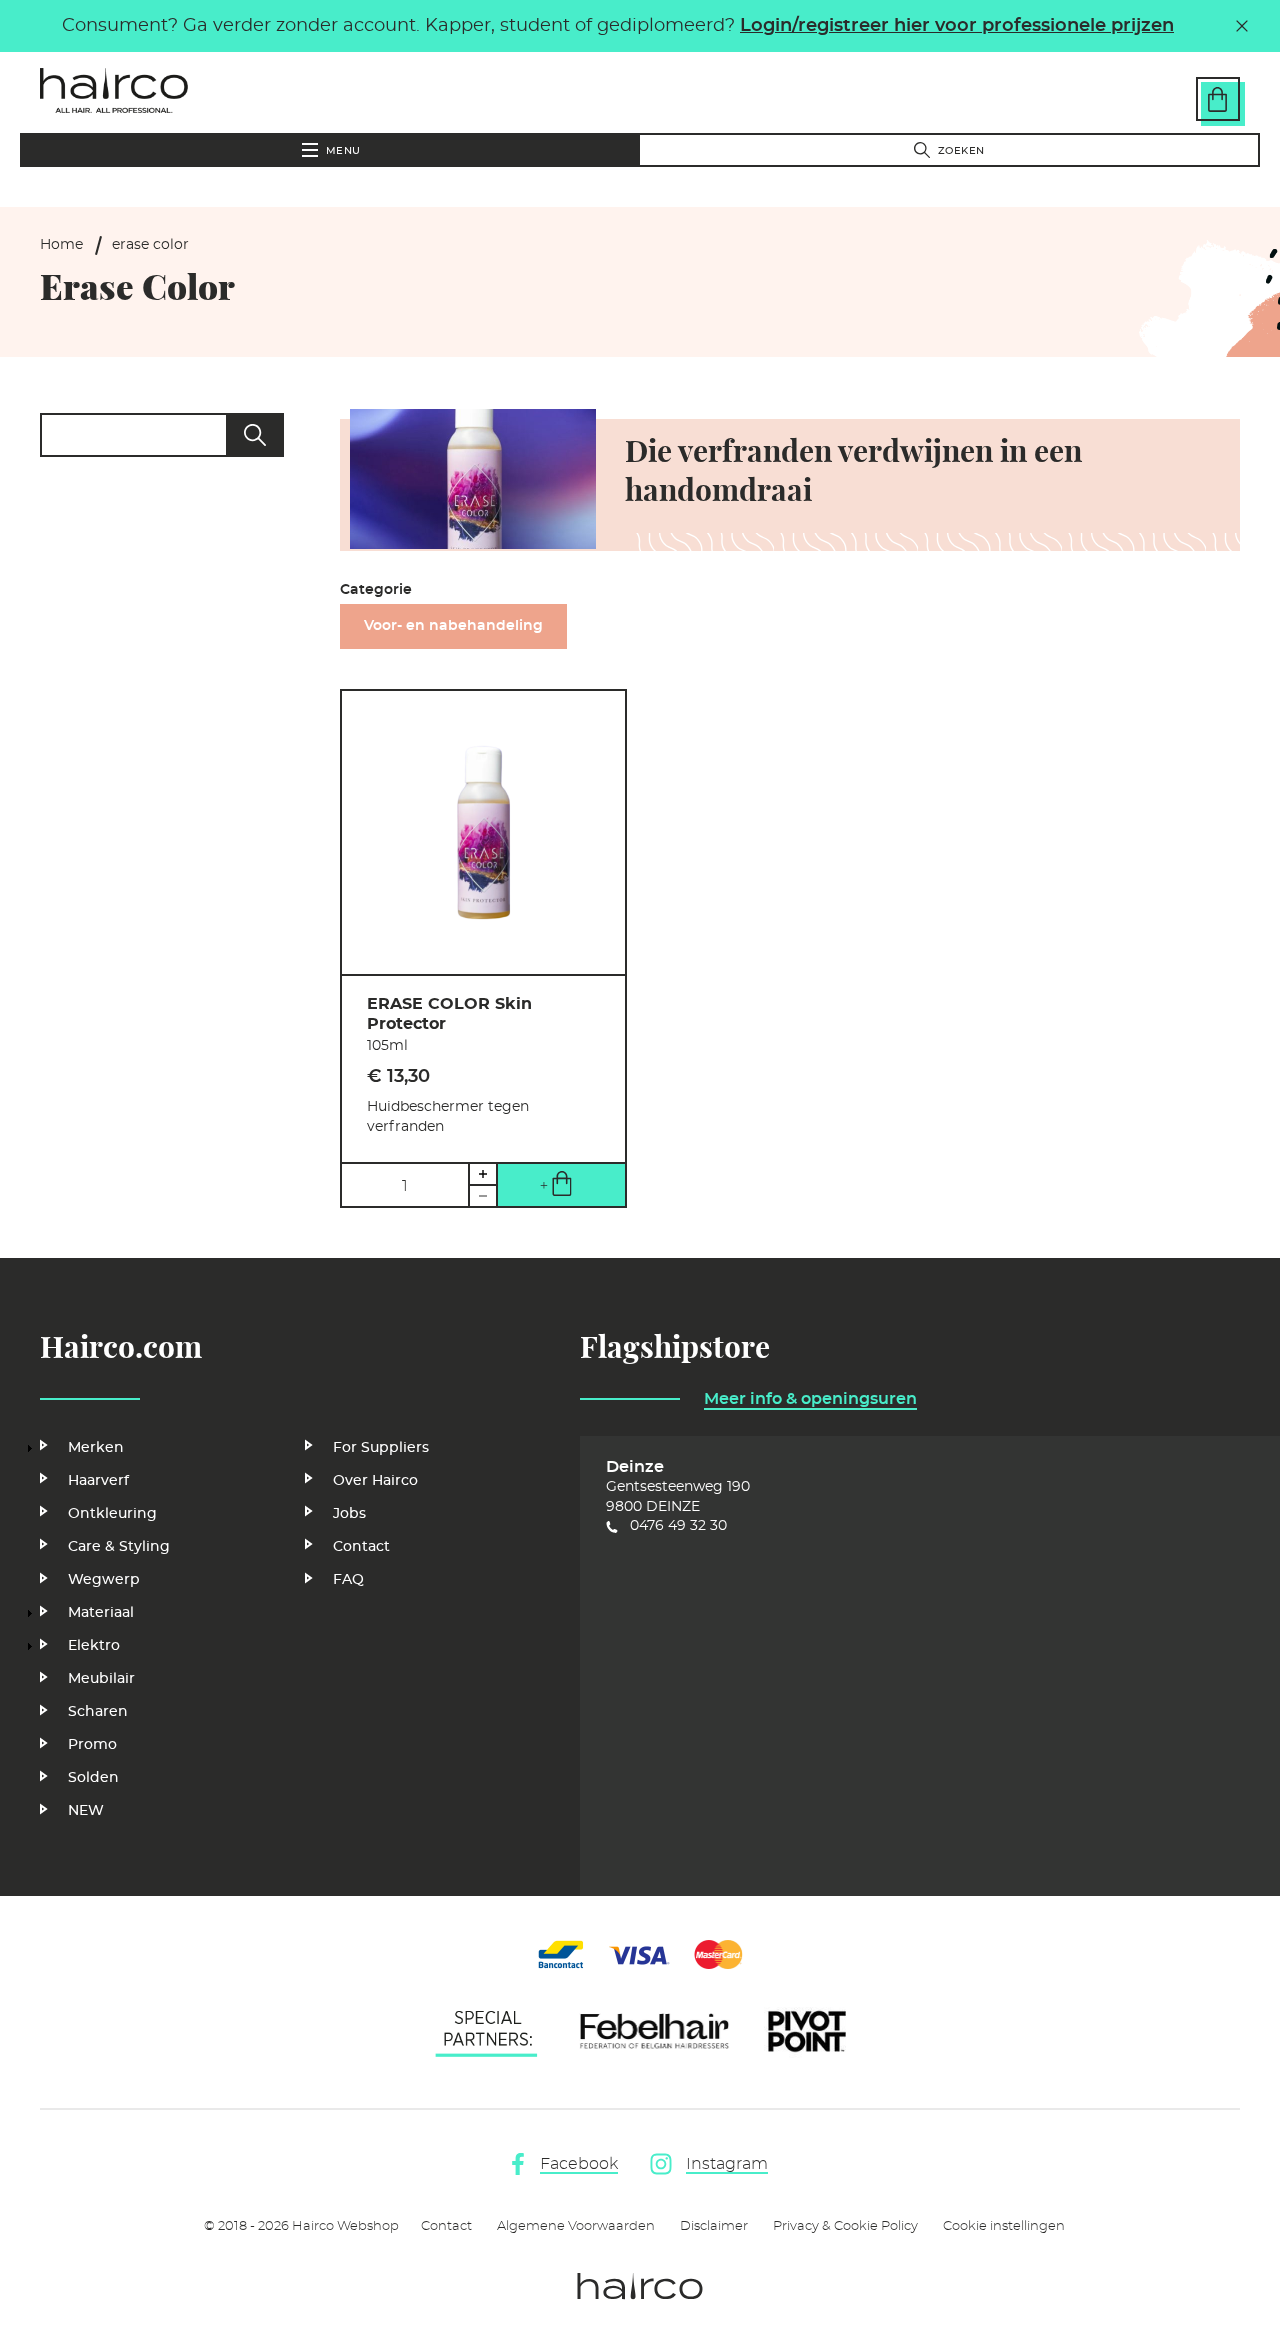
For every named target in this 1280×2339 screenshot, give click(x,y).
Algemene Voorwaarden (576, 2226)
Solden (93, 1778)
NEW (86, 1811)
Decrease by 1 (483, 1196)
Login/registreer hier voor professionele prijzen (957, 26)
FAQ (348, 1580)
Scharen (98, 1712)
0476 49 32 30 (678, 1526)
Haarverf (98, 1481)
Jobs (349, 1514)
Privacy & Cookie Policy (845, 2226)
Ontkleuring (112, 1514)
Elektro (94, 1646)
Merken (96, 1448)
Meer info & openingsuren (810, 1399)
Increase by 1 (483, 1173)
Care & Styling (119, 1547)
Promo (92, 1745)
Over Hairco (375, 1481)
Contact (361, 1547)
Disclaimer (714, 2226)
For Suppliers (381, 1448)
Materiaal (101, 1613)
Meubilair (101, 1679)
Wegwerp (104, 1580)
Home (61, 245)
